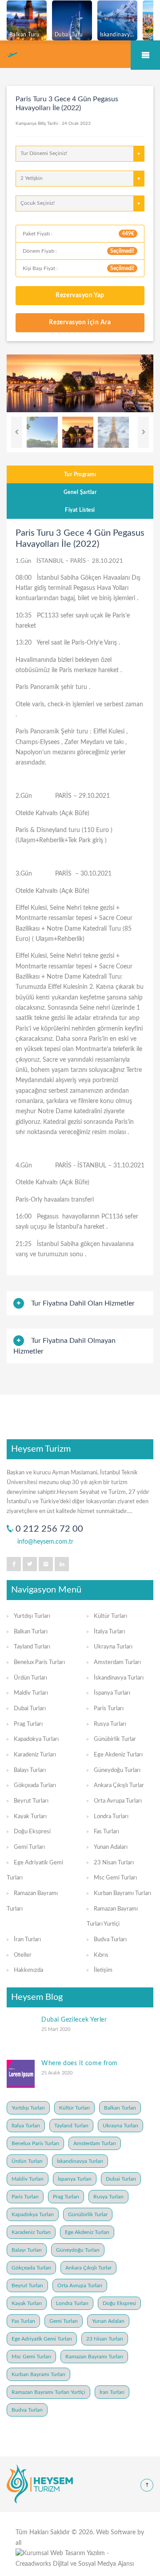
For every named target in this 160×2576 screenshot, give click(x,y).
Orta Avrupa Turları (118, 1801)
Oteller (23, 1955)
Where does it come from (80, 2063)
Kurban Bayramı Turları (122, 1893)
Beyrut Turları (31, 1801)
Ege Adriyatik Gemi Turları (42, 2339)
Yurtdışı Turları (32, 1616)
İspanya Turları (112, 1693)
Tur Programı (80, 474)
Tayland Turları (32, 1647)
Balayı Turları (30, 1770)
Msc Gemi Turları (115, 1878)
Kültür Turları (110, 1616)
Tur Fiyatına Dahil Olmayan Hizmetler (64, 1346)
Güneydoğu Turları (117, 1770)
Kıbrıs (101, 1955)
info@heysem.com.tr (45, 1542)
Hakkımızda (28, 1970)
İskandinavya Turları (119, 1678)
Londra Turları (111, 1817)
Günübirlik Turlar (115, 1739)
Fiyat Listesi (80, 510)
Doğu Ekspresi (32, 1832)
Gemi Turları (29, 1847)
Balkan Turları (31, 1632)
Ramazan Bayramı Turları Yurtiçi (48, 2392)
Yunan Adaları (111, 1847)
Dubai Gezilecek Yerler (74, 2020)
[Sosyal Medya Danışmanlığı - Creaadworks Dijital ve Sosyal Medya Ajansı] (80, 2559)
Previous (17, 432)
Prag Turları (28, 1724)
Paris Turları (109, 1709)
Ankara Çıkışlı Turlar (119, 1786)
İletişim (103, 1970)
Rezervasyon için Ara (80, 322)
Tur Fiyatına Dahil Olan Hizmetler (83, 1303)
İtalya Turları (109, 1632)
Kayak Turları (30, 1817)
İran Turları (27, 1940)
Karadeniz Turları (35, 1755)
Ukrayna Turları (113, 1647)
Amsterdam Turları (117, 1662)
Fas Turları (106, 1832)
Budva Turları (110, 1940)
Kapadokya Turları (36, 1739)
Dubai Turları (30, 1709)
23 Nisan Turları (114, 1863)
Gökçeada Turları (35, 1786)
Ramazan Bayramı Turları (94, 2357)
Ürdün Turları (30, 1678)
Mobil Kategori (145, 55)
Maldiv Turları (31, 1693)
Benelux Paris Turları (39, 1662)
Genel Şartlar (80, 492)
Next (143, 432)
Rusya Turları (110, 1724)
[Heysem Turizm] (40, 2484)
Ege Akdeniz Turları (118, 1755)
